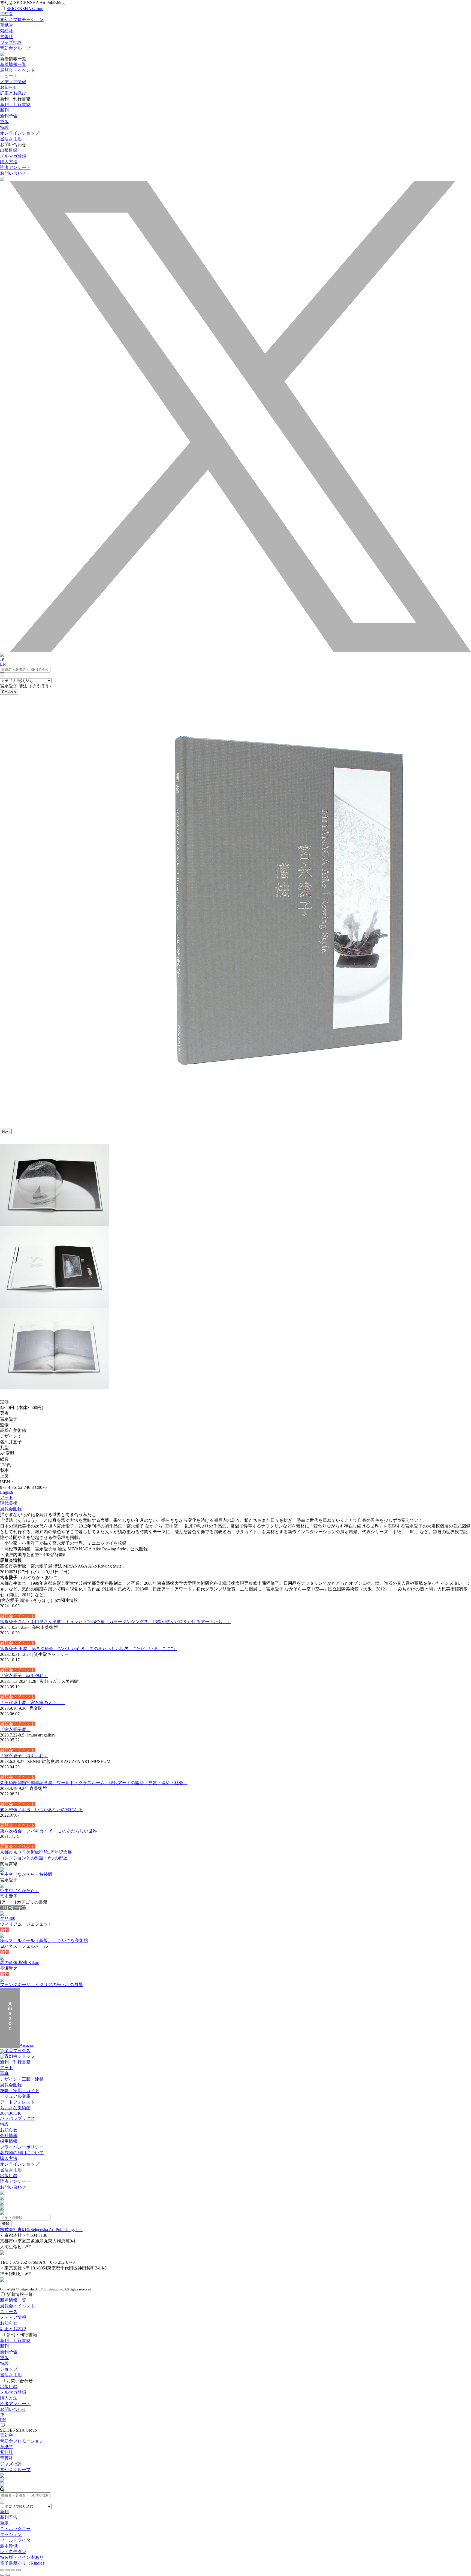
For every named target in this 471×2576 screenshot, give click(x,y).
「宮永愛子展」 (15, 1730)
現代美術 (9, 1503)
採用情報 (9, 2141)
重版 (4, 122)
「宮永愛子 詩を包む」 (24, 1676)
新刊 (4, 110)
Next (6, 1131)
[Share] (8, 2570)
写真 (4, 2073)
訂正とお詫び (13, 93)
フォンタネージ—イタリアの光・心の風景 (41, 1985)
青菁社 (7, 37)
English (7, 1492)
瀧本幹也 (9, 2546)
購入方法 (9, 162)
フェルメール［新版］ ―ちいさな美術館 (44, 1940)
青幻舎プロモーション (22, 19)
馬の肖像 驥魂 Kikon (20, 1963)
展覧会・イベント (17, 70)
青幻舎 (7, 14)
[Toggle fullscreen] (13, 2570)
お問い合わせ (13, 173)
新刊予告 (9, 116)
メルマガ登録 (13, 156)
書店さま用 (11, 2170)
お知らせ (9, 87)
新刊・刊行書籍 (15, 104)
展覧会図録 (11, 1509)
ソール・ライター (17, 2540)
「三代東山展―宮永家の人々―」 (33, 1703)
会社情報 (9, 2136)
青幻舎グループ (15, 48)
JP (2, 659)
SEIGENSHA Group (25, 9)
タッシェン (11, 2534)
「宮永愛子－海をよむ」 (24, 1756)
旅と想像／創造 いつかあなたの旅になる (41, 1810)
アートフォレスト (17, 2102)
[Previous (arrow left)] (2, 2575)
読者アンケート (15, 167)
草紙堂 (7, 25)
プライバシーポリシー (22, 2147)
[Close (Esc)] (2, 2570)
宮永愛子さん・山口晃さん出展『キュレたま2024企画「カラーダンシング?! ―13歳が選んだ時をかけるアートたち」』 (116, 1622)
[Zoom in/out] (19, 2570)
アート (7, 1497)
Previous (9, 692)
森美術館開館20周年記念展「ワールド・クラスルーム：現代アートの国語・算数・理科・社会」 (94, 1783)
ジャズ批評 (11, 42)
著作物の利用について (22, 2153)
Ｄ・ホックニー (15, 2529)
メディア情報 (13, 82)
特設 (4, 2124)
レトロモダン (13, 2552)
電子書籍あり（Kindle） (23, 2563)
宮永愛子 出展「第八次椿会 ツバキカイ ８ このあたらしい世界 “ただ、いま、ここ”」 (89, 1649)
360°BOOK (10, 2113)
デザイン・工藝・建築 (22, 2079)
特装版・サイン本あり (22, 2557)
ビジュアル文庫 (15, 2096)
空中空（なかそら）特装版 (26, 1874)
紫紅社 (7, 31)
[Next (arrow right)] (8, 2575)
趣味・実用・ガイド (20, 2091)
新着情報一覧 (13, 64)
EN (3, 664)
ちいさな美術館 (15, 2108)
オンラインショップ (20, 2164)
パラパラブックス (17, 2118)
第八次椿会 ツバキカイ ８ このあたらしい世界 (49, 1831)
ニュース (9, 76)
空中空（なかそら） (20, 1891)
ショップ (9, 2369)
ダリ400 (8, 1918)
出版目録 (9, 150)
